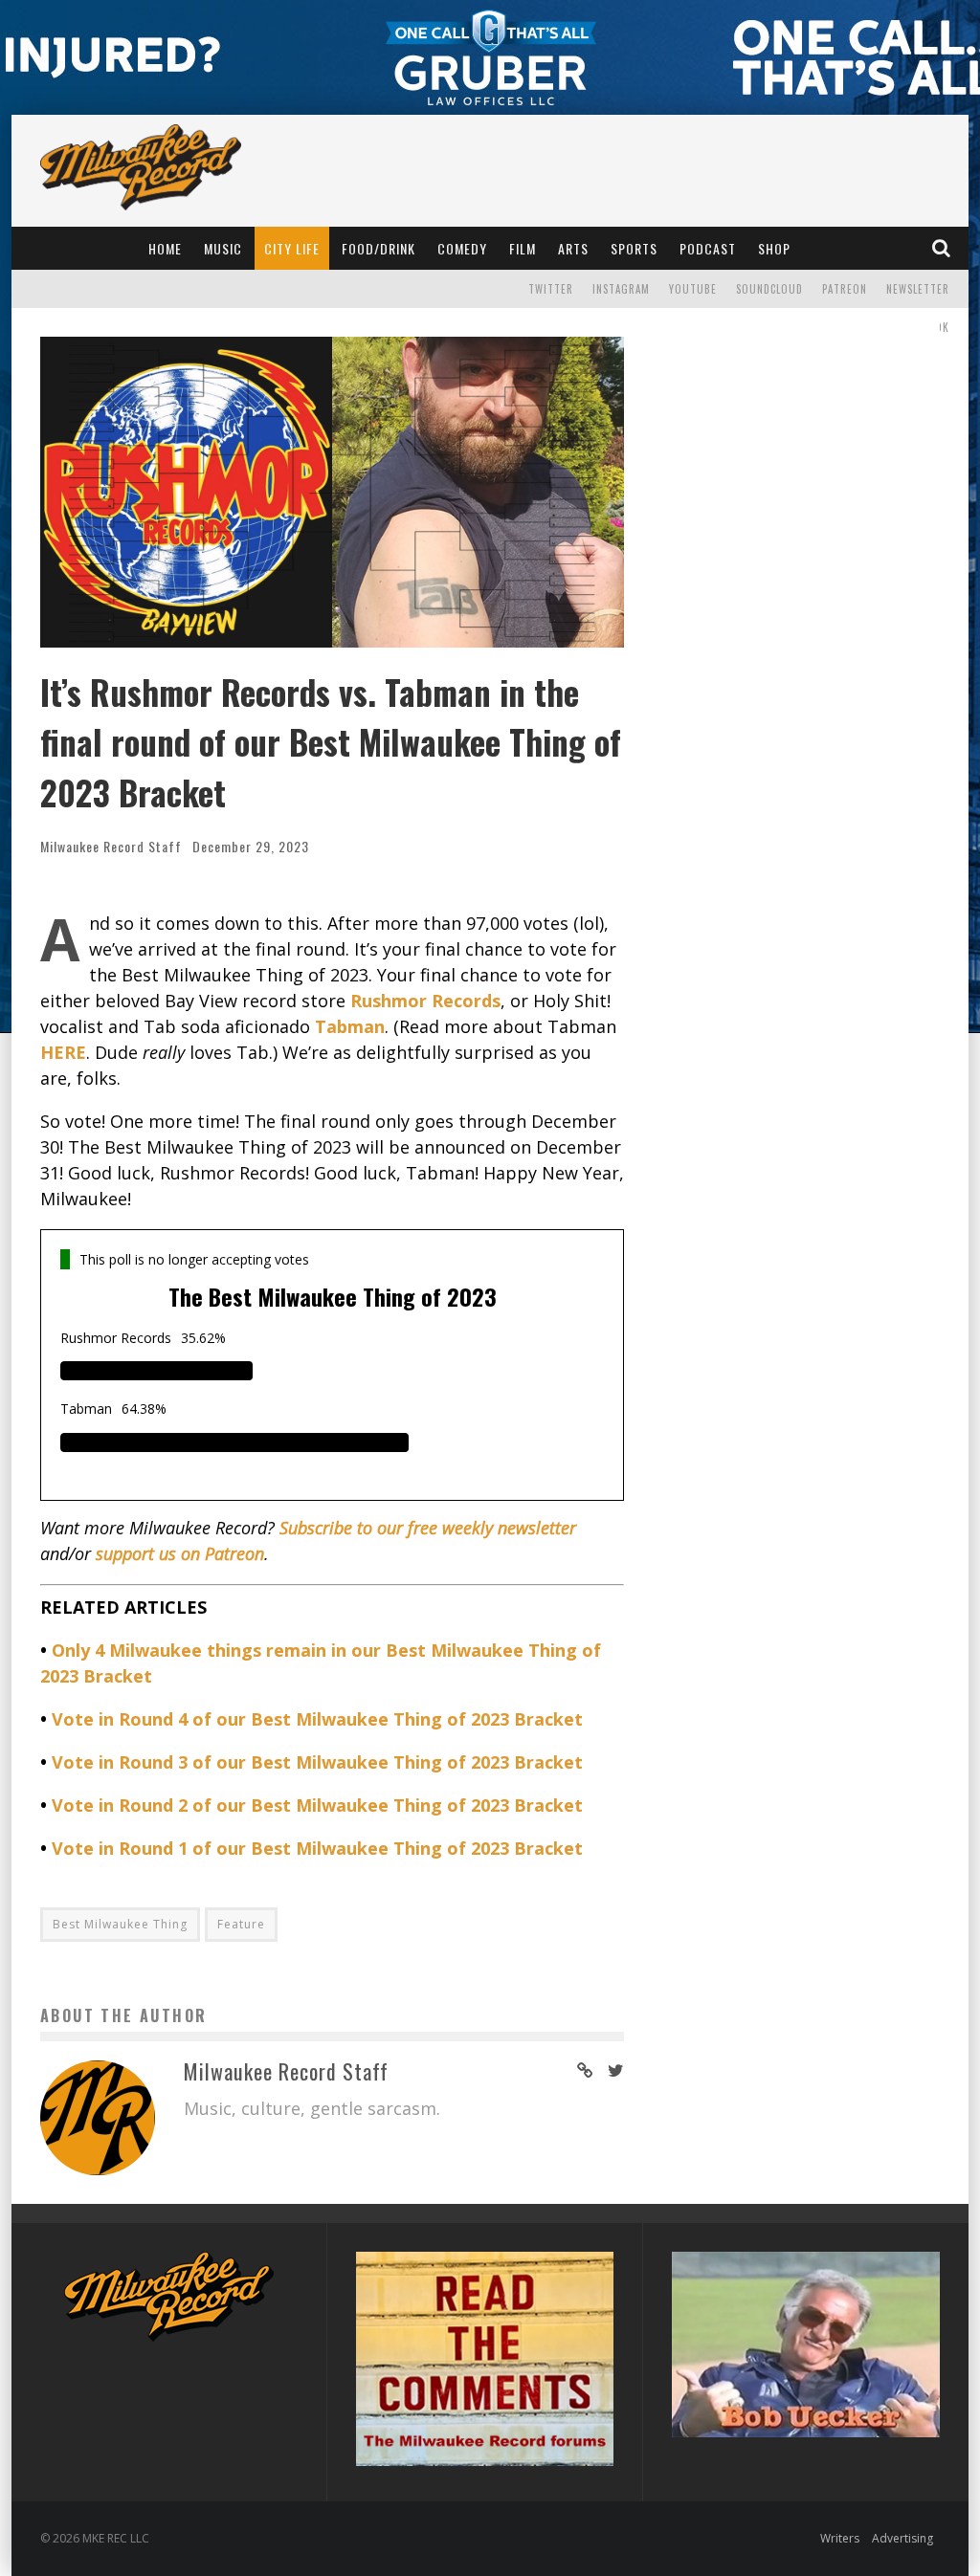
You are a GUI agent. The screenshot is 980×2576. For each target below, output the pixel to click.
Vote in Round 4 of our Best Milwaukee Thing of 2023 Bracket (317, 1719)
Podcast (708, 248)
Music (223, 248)
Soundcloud (769, 289)
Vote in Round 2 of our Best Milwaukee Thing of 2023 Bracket (317, 1805)
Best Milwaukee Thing (120, 1924)
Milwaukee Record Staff (111, 846)
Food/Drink (379, 248)
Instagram (621, 289)
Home (165, 248)
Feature (241, 1924)
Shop (774, 248)
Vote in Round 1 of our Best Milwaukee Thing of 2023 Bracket (317, 1848)
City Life (292, 248)
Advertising (902, 2538)
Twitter (551, 289)
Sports (634, 248)
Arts (573, 248)
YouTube (693, 289)
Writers (840, 2538)
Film (523, 248)
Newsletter (918, 289)
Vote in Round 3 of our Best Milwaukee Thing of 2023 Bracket (317, 1762)
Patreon (845, 289)
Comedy (462, 248)
